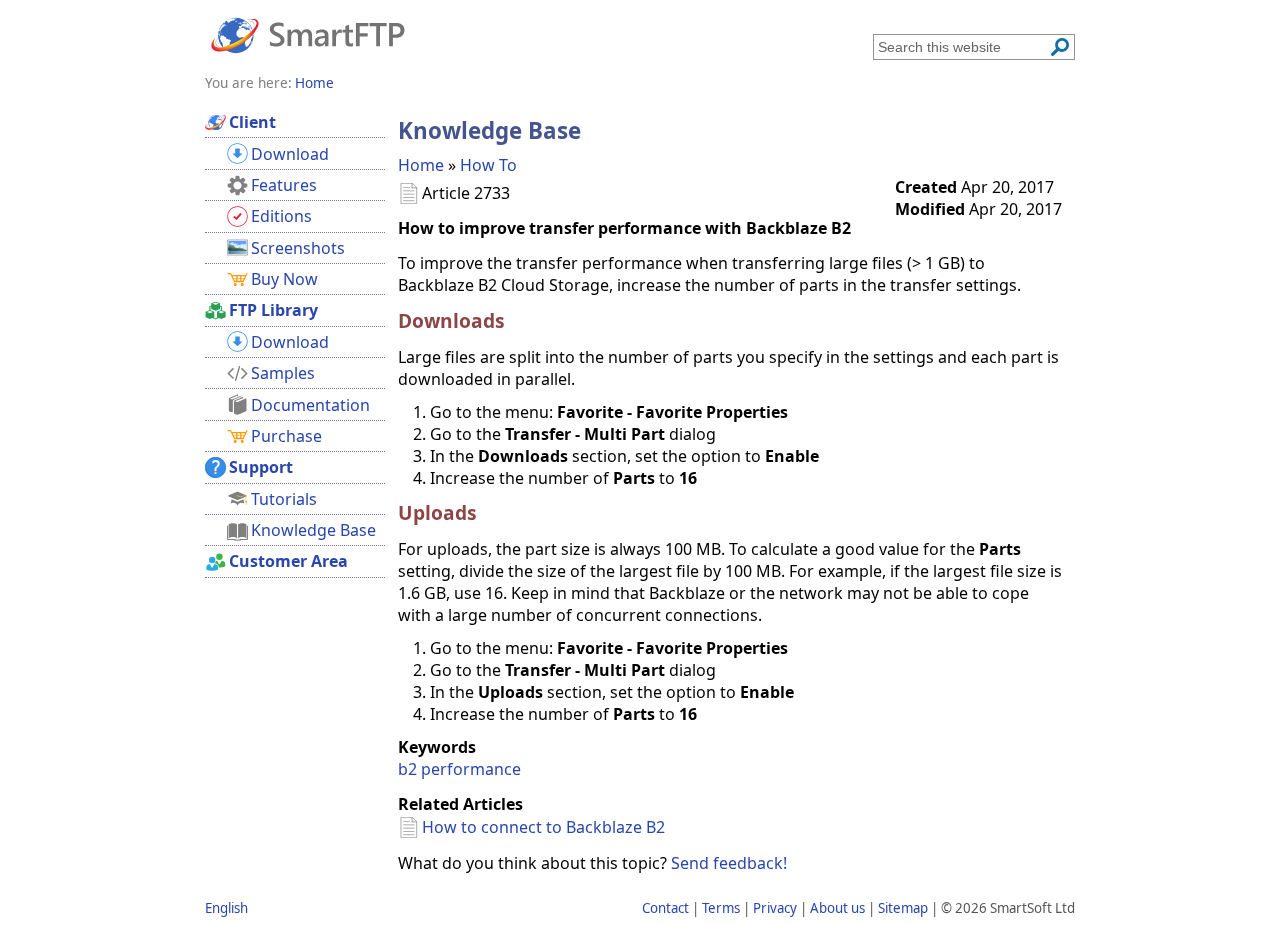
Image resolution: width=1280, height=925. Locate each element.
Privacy (775, 908)
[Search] (1060, 47)
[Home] (308, 34)
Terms (721, 908)
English (226, 908)
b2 (407, 769)
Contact (665, 908)
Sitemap (903, 908)
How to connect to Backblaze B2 (543, 827)
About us (837, 908)
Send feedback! (729, 863)
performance (471, 769)
